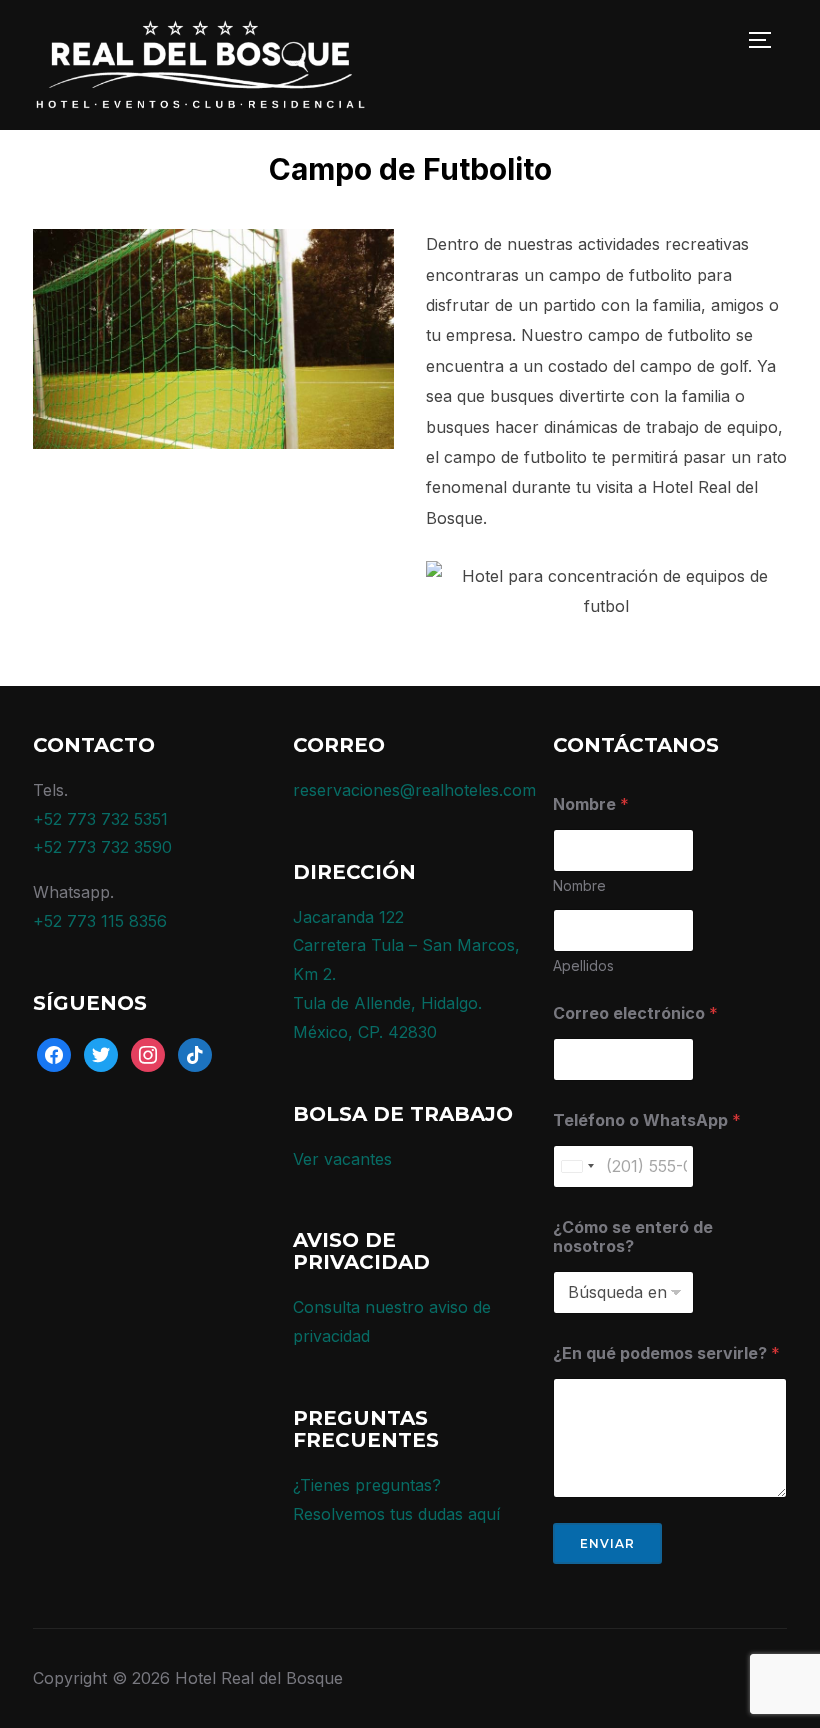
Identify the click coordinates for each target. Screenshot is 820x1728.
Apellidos (583, 965)
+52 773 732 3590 (102, 847)
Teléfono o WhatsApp (647, 1120)
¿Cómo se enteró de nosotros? (633, 1237)
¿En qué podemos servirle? (666, 1353)
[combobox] (577, 1166)
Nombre (579, 885)
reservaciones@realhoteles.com (414, 790)
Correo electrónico (635, 1013)
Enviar (607, 1543)
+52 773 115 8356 (100, 921)
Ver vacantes (342, 1159)
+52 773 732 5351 (100, 819)
